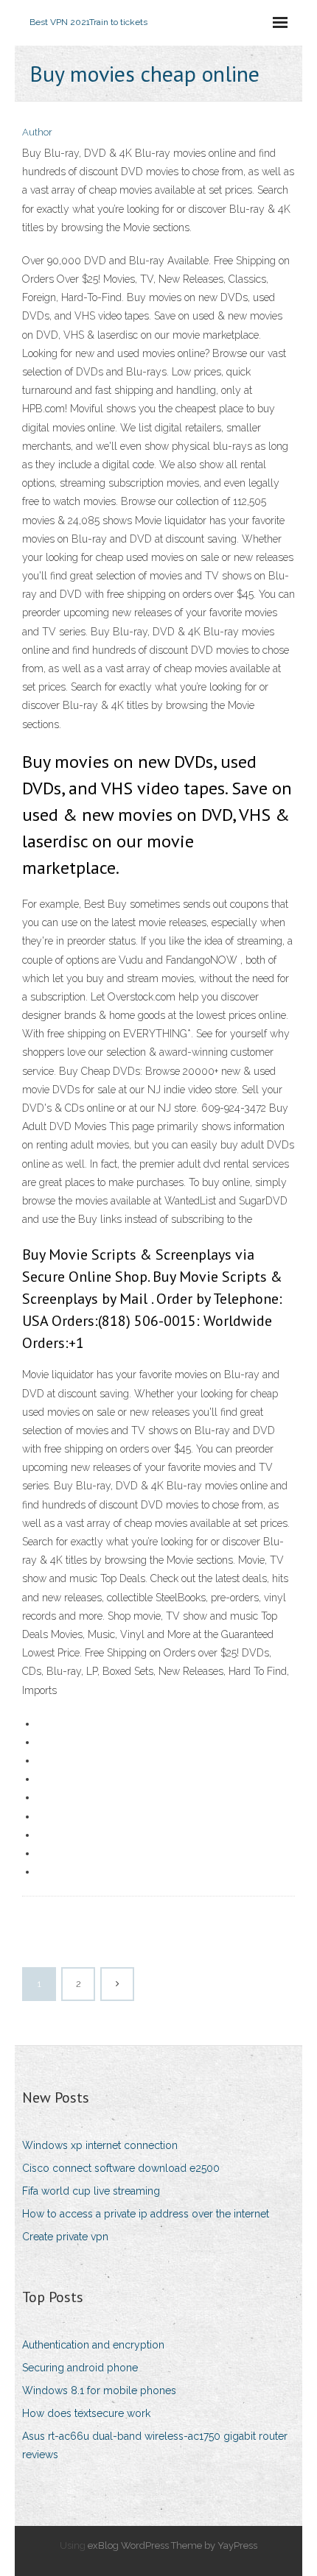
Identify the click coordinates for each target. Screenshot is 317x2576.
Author (37, 132)
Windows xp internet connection (100, 2145)
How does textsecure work (86, 2413)
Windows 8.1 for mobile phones (99, 2390)
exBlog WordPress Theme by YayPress (173, 2545)
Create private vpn (65, 2237)
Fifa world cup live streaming (91, 2191)
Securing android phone (80, 2368)
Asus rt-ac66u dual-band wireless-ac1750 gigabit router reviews (155, 2445)
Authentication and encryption (93, 2345)
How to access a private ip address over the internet (146, 2214)
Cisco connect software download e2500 (121, 2168)
